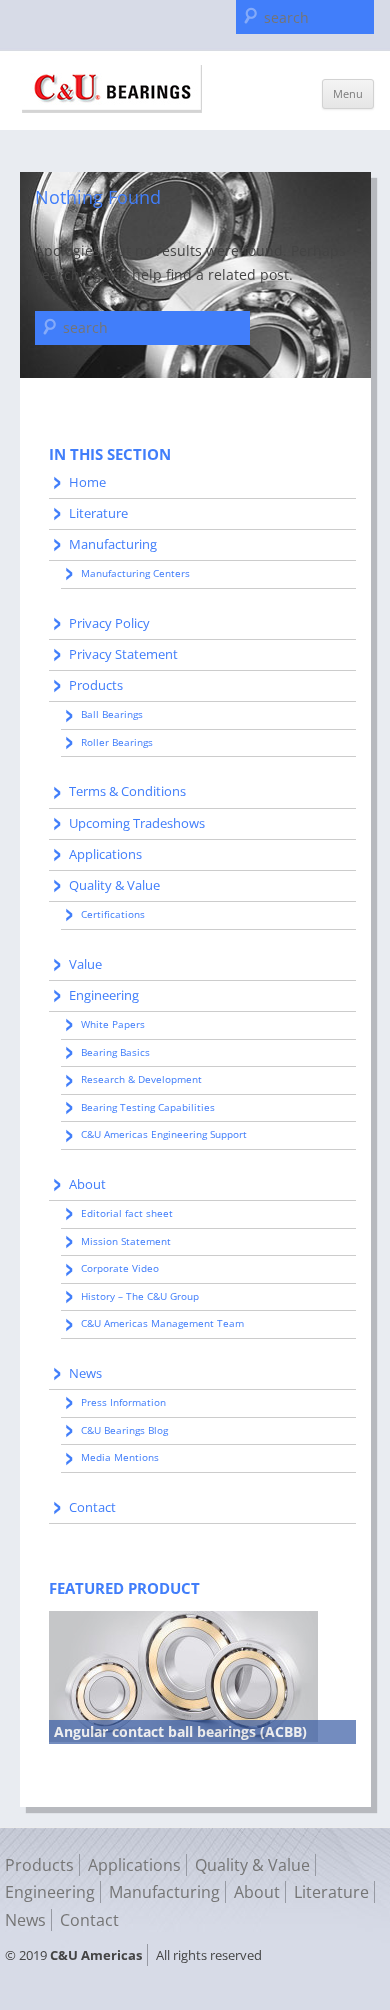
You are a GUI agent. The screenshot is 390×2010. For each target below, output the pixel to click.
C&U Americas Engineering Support (164, 1134)
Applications (105, 854)
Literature (98, 513)
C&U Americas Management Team (162, 1323)
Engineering (104, 995)
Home (87, 482)
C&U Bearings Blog (124, 1430)
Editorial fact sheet (127, 1213)
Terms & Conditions (127, 791)
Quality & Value (114, 885)
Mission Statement (126, 1241)
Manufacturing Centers (135, 573)
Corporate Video (120, 1268)
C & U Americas (112, 89)
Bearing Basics (115, 1052)
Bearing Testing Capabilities (148, 1107)
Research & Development (141, 1079)
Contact (92, 1507)
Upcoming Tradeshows (137, 823)
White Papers (113, 1024)
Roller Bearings (117, 742)
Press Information (123, 1402)
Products (96, 685)
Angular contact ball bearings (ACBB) (180, 1731)
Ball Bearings (112, 714)
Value (85, 964)
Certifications (113, 914)
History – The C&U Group (140, 1296)
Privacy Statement (123, 654)
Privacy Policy (109, 623)
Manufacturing (113, 544)
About (87, 1184)
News (85, 1373)
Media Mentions (120, 1457)
